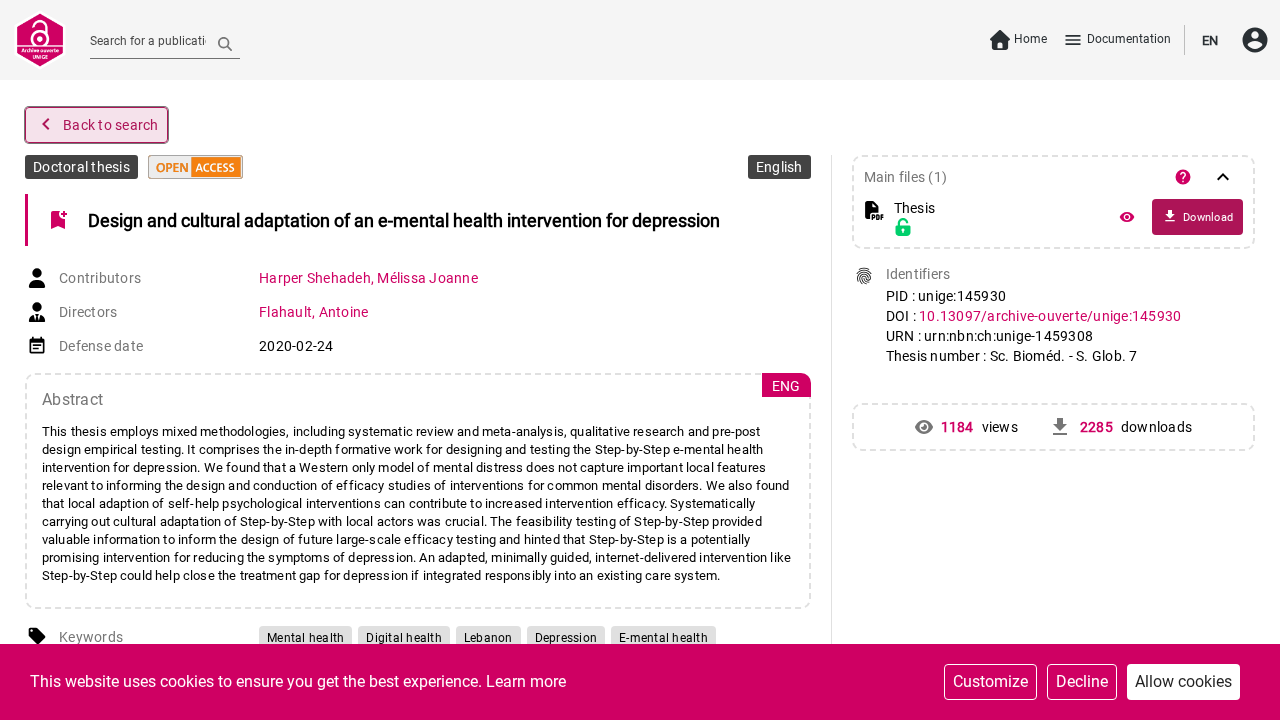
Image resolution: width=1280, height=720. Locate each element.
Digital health (404, 638)
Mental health (305, 638)
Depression (566, 638)
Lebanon (488, 638)
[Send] (225, 43)
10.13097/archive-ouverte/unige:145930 (1050, 316)
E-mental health (663, 638)
